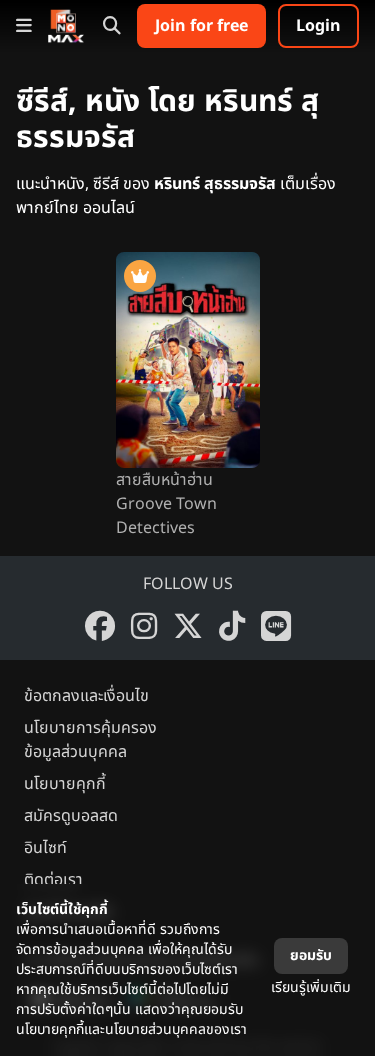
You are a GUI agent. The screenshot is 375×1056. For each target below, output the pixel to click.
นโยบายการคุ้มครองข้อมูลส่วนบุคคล (90, 740)
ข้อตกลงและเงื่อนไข (86, 696)
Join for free (201, 26)
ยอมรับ (311, 955)
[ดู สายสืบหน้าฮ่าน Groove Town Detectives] (188, 360)
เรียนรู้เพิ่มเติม (311, 987)
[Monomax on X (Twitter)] (188, 626)
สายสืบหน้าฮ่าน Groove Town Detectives (166, 504)
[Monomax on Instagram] (144, 626)
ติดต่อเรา (53, 880)
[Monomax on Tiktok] (232, 626)
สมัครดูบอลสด (71, 816)
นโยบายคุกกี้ (65, 784)
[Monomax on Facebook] (100, 626)
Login (318, 26)
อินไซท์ (45, 848)
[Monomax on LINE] (276, 626)
